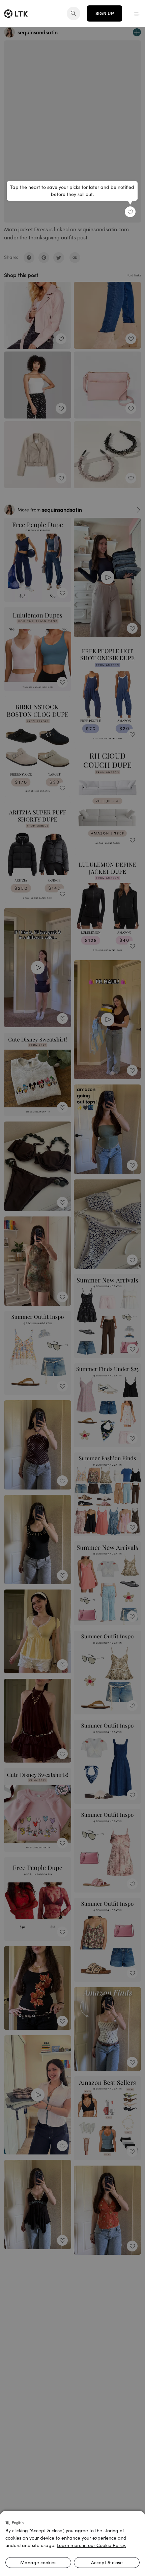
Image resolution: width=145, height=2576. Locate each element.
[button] (137, 13)
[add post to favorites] (130, 212)
